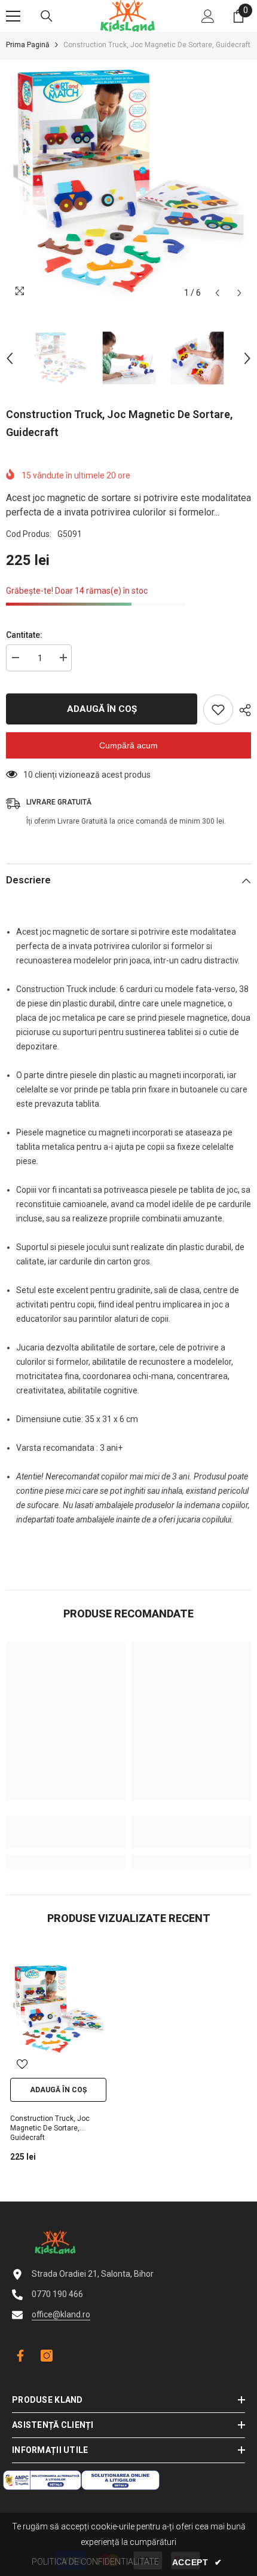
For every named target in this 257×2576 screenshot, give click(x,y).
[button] (217, 293)
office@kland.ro (61, 2314)
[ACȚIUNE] (242, 710)
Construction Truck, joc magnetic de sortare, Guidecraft (50, 2128)
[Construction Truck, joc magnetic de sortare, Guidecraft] (58, 2009)
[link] (66, 1832)
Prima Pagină (28, 45)
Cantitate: (24, 635)
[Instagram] (47, 2356)
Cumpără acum (128, 745)
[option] (128, 182)
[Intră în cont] (208, 16)
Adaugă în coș (103, 709)
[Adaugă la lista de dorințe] (218, 710)
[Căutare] (47, 16)
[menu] (13, 16)
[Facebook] (18, 2356)
